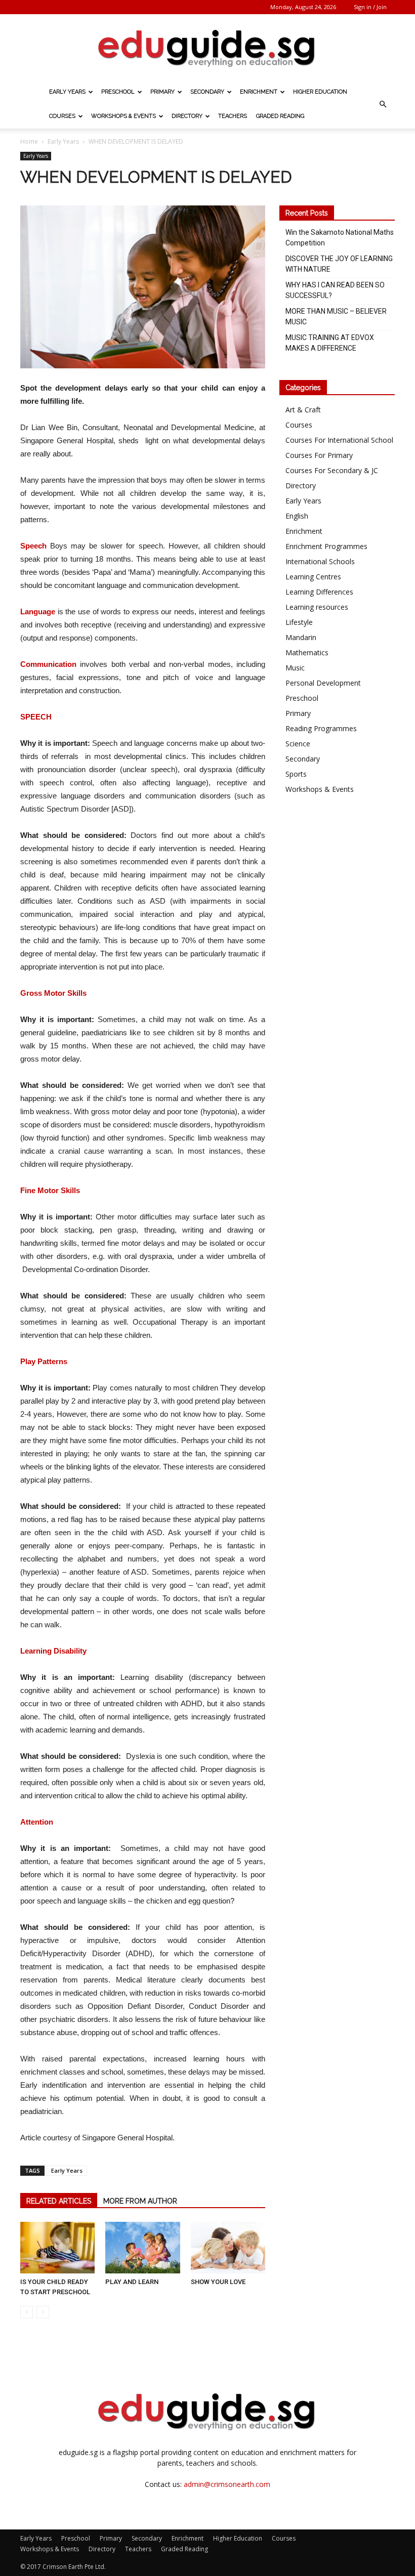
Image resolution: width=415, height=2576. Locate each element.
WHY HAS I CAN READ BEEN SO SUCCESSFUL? (335, 290)
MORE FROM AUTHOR (140, 2201)
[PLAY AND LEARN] (142, 2247)
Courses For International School (339, 440)
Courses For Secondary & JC (332, 470)
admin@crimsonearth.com (227, 2484)
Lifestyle (299, 622)
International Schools (320, 561)
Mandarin (301, 637)
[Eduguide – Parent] (207, 48)
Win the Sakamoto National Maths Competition (340, 238)
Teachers (233, 116)
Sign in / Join (370, 7)
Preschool (118, 92)
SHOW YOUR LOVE (218, 2282)
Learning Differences (319, 592)
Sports (296, 774)
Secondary (207, 92)
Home (29, 141)
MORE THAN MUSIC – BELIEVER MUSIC (336, 316)
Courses (62, 116)
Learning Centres (313, 577)
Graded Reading (280, 116)
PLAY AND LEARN (132, 2282)
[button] (383, 104)
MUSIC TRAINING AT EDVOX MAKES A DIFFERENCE (330, 343)
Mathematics (307, 652)
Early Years (67, 92)
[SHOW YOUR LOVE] (228, 2247)
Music (295, 668)
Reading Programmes (321, 728)
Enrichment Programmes (326, 546)
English (297, 516)
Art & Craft (303, 410)
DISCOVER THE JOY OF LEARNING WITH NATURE (339, 264)
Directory (187, 116)
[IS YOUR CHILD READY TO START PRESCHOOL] (57, 2247)
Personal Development (323, 683)
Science (298, 744)
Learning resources (317, 607)
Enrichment (259, 92)
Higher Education (320, 92)
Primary (162, 92)
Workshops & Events (123, 116)
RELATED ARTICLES (59, 2201)
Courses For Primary (319, 455)
